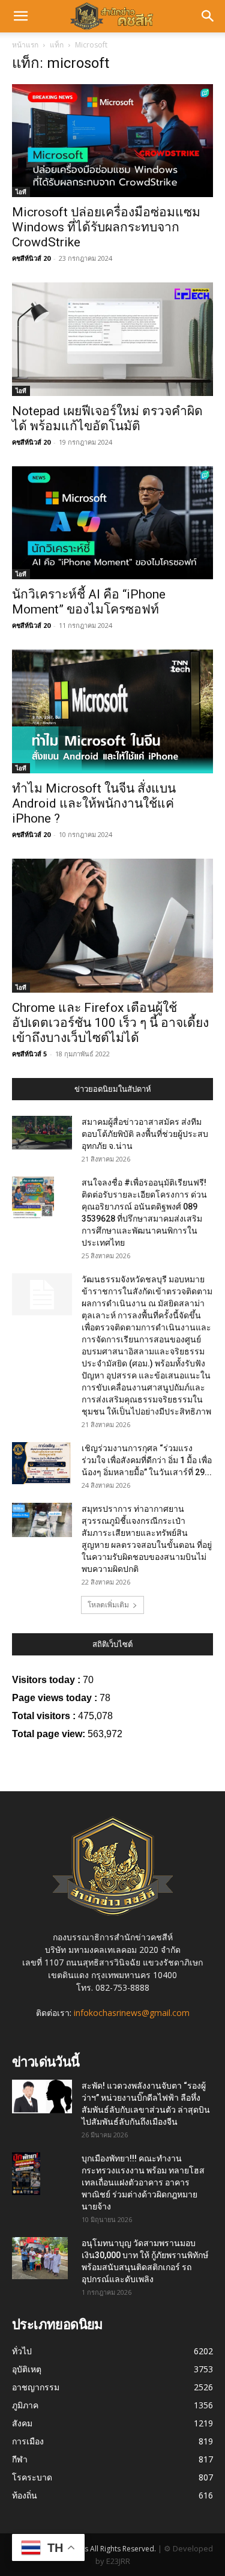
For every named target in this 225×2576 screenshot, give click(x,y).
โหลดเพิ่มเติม (108, 1605)
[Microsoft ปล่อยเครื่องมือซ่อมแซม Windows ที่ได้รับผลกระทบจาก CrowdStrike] (112, 141)
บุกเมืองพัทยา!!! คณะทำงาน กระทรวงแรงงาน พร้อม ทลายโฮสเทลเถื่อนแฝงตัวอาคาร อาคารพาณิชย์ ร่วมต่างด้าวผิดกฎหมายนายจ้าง (143, 2182)
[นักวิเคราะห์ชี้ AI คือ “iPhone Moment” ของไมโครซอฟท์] (112, 523)
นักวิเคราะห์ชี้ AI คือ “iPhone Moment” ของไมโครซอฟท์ (89, 602)
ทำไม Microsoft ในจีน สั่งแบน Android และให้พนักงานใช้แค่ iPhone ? (94, 803)
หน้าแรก (25, 45)
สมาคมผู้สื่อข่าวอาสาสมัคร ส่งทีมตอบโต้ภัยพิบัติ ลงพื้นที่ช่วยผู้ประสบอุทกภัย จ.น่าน (145, 1134)
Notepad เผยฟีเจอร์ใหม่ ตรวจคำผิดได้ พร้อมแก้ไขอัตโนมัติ (107, 419)
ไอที (21, 192)
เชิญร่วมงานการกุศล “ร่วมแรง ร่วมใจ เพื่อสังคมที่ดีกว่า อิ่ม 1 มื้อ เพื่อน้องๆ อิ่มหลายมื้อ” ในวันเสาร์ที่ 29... (147, 1460)
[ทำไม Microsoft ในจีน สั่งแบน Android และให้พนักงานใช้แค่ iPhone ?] (112, 711)
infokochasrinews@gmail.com (132, 2013)
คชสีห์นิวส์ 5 (29, 1054)
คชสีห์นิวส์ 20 (31, 258)
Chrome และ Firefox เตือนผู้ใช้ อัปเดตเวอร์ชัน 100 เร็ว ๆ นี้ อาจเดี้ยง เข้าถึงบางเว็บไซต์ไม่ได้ (110, 1023)
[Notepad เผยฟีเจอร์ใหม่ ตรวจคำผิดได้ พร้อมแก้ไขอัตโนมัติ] (112, 339)
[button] (20, 16)
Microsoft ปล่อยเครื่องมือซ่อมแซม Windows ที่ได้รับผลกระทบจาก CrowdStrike (106, 227)
